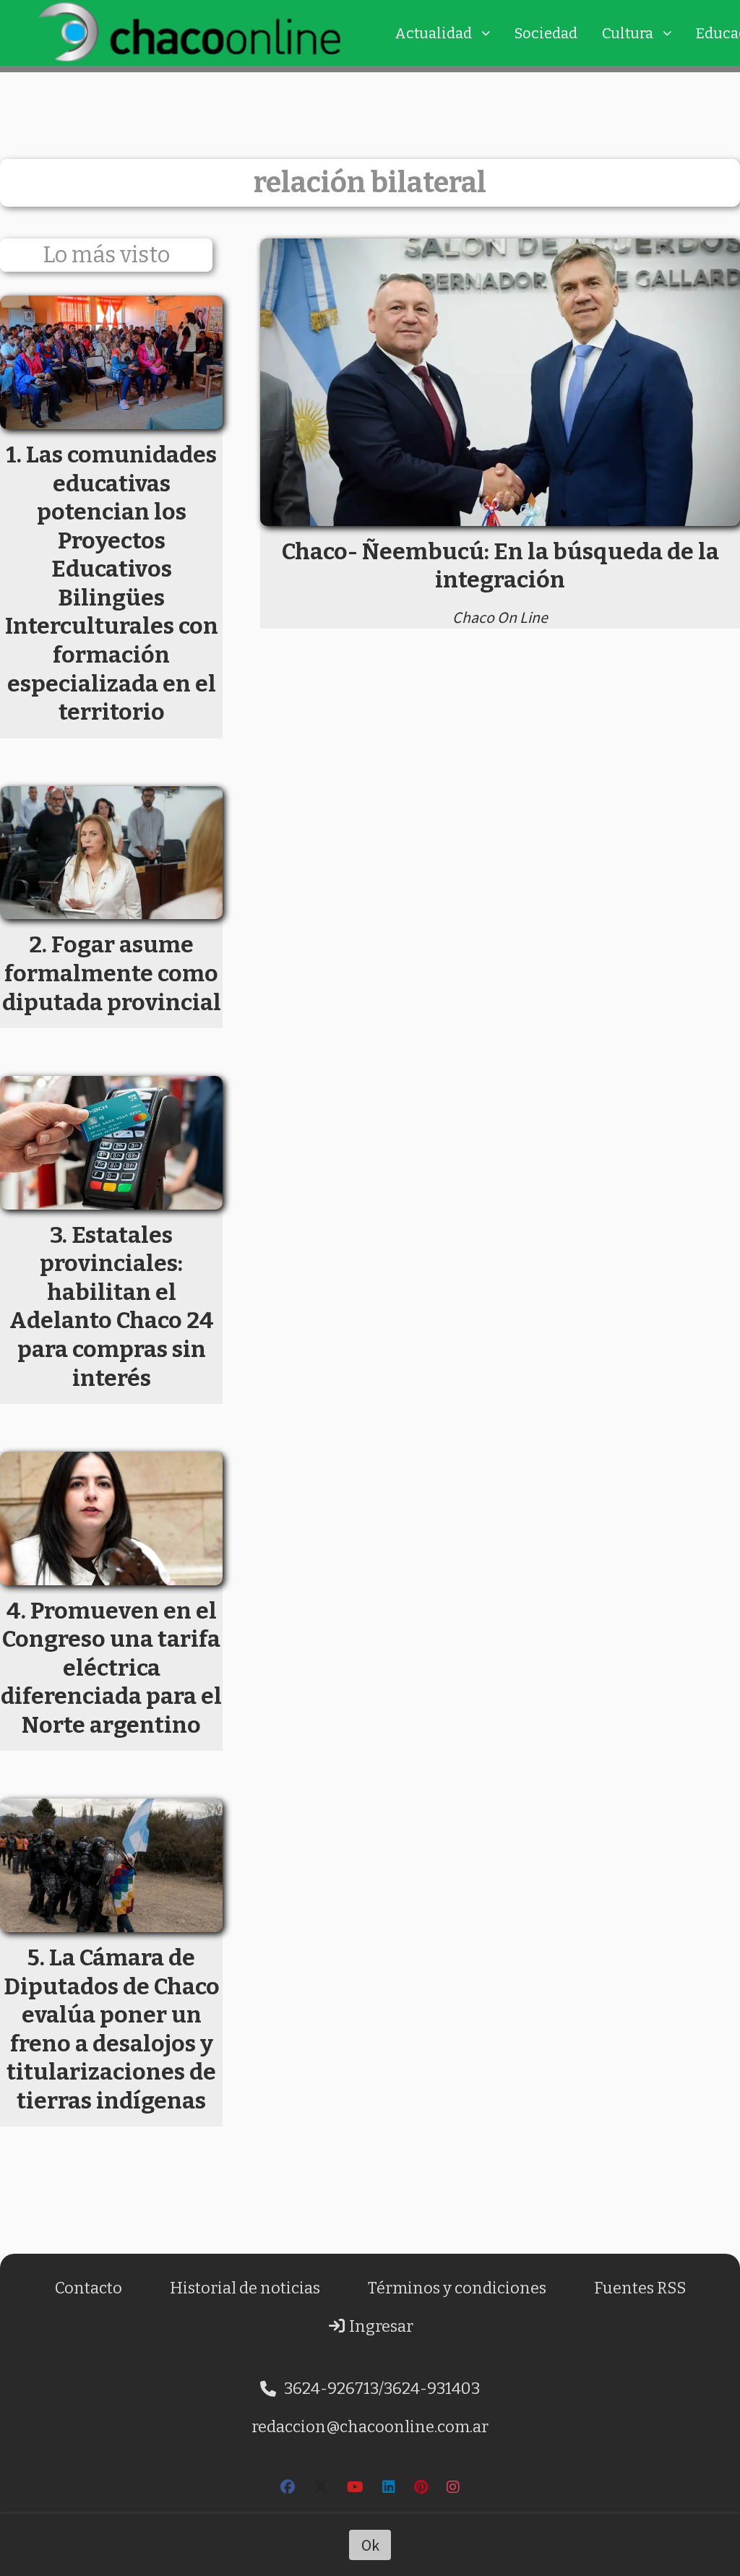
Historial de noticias (245, 2288)
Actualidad (433, 33)
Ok (370, 2545)
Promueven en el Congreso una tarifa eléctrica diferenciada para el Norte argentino (111, 1668)
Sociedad (546, 33)
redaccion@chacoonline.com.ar (370, 2427)
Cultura (628, 33)
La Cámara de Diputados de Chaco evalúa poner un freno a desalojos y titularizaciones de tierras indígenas (112, 2029)
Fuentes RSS (640, 2288)
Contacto (89, 2288)
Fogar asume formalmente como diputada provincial (112, 973)
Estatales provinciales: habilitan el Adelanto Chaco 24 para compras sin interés (112, 1306)
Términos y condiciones (457, 2288)
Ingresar (380, 2326)
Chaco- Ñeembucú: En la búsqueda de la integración (500, 566)
